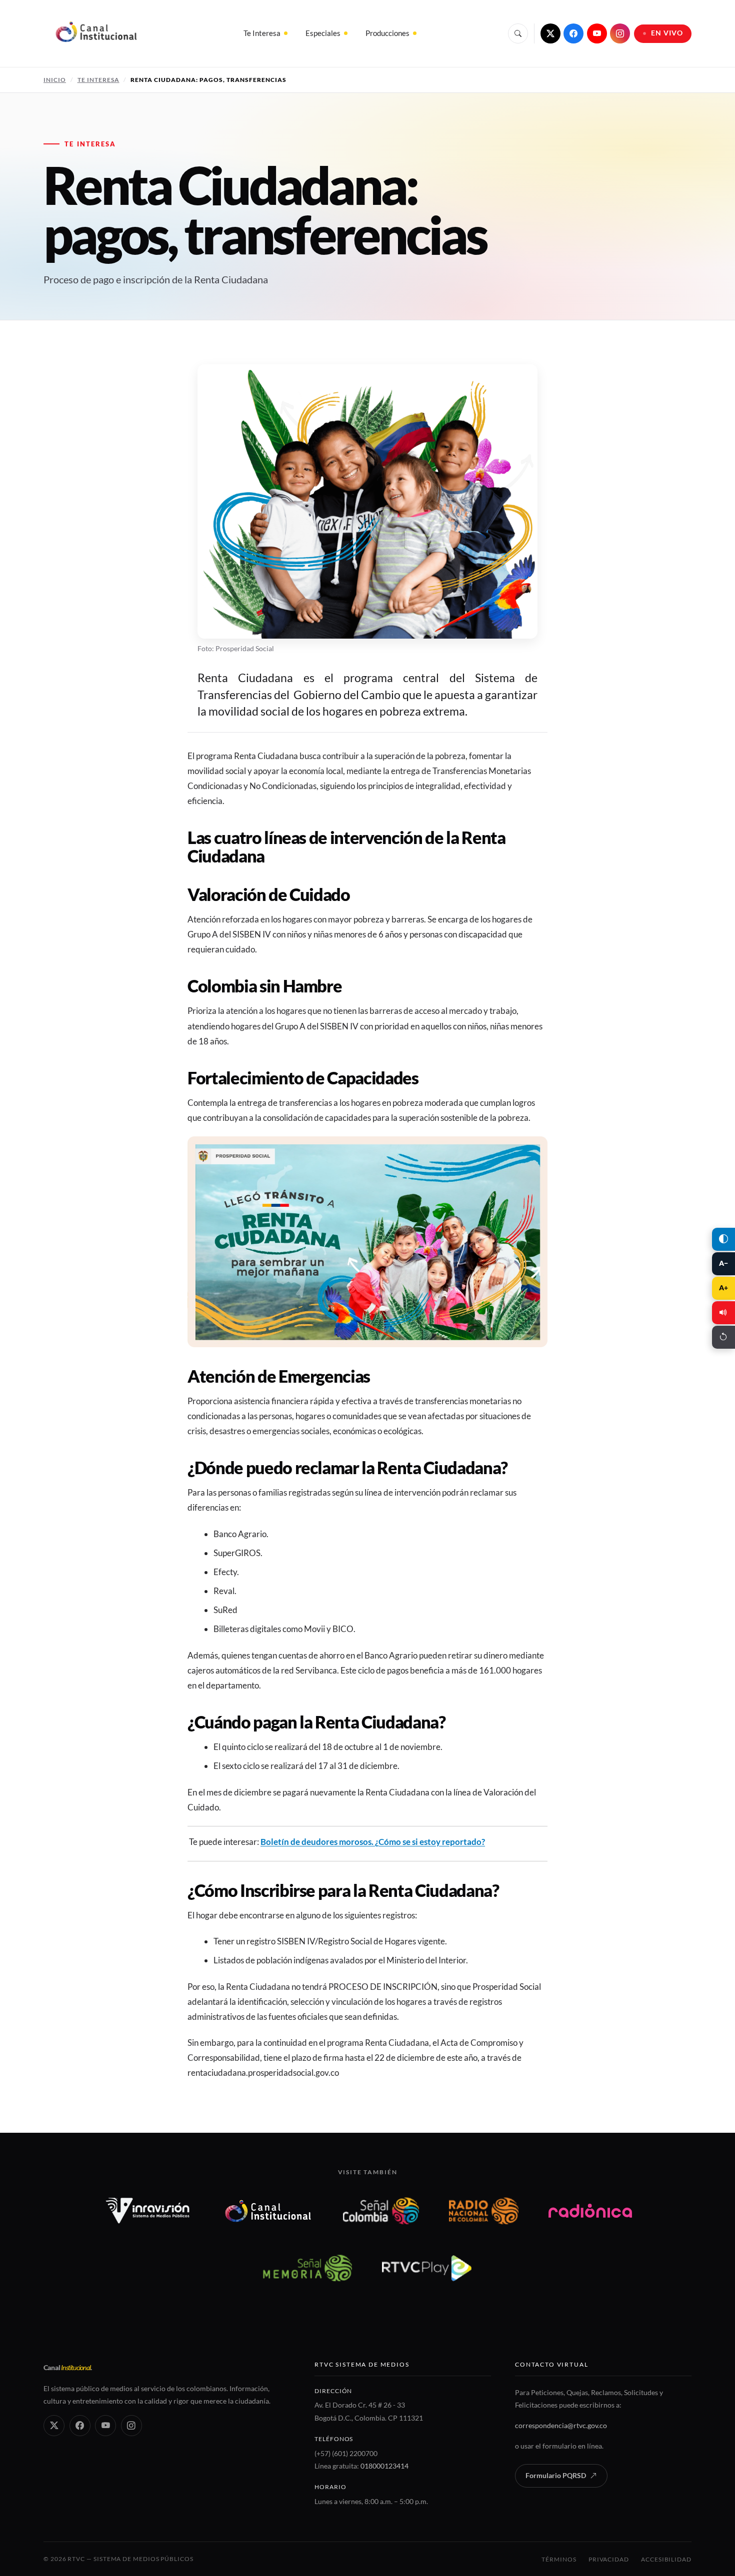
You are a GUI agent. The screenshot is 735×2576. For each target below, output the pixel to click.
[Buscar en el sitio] (518, 33)
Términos (559, 2559)
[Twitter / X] (550, 33)
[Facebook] (573, 33)
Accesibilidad (666, 2559)
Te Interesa (262, 33)
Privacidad (609, 2559)
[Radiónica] (590, 2211)
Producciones (387, 33)
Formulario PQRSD (556, 2476)
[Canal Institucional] (268, 2211)
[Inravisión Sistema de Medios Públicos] (148, 2211)
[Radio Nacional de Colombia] (484, 2211)
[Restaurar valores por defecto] (723, 1337)
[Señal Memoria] (307, 2268)
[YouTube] (597, 33)
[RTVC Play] (427, 2268)
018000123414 (384, 2466)
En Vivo (667, 33)
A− (723, 1263)
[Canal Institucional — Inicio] (96, 33)
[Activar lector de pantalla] (723, 1313)
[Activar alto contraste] (723, 1239)
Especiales (323, 33)
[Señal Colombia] (381, 2211)
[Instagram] (620, 33)
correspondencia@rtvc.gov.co (561, 2425)
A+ (723, 1288)
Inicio (55, 80)
